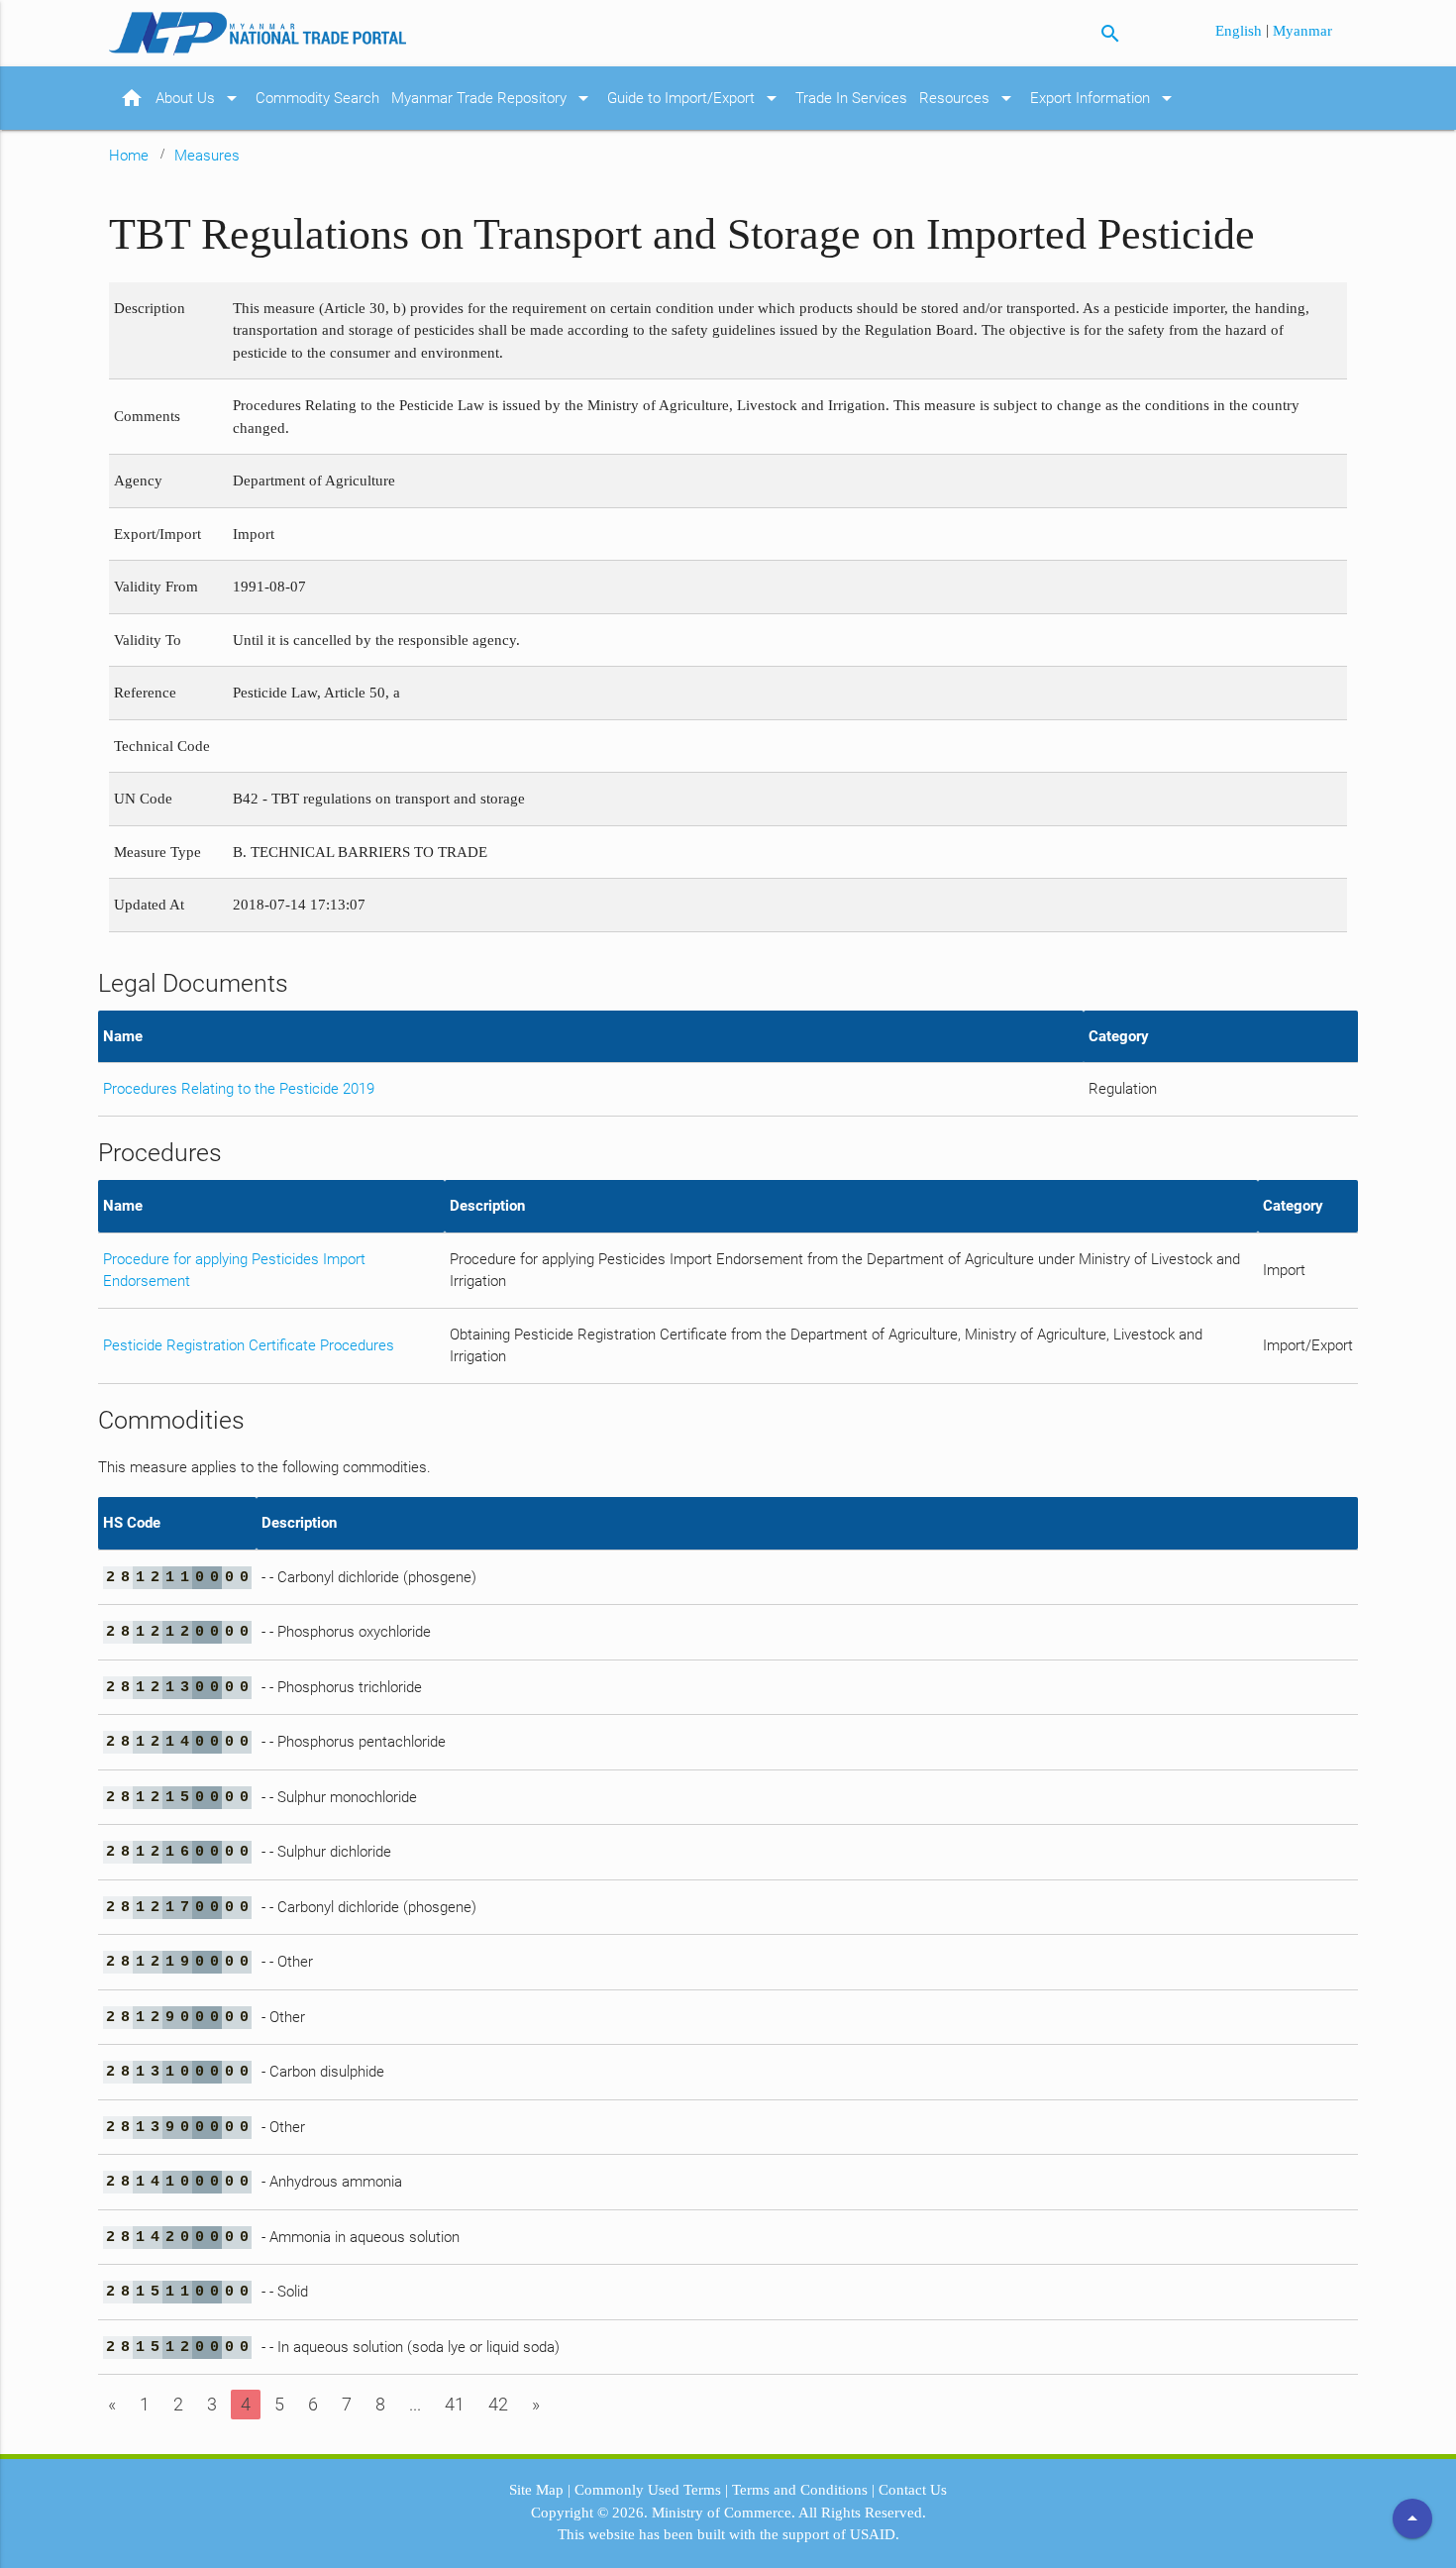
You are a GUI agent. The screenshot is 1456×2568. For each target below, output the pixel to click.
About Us (200, 98)
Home (129, 156)
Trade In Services (851, 98)
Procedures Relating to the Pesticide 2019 (239, 1089)
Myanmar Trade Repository (493, 98)
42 (498, 2404)
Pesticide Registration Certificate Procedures (249, 1345)
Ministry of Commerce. (724, 2513)
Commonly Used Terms (648, 2490)
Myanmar (1302, 31)
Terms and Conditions (800, 2490)
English (1241, 31)
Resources (969, 98)
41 (455, 2404)
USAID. (875, 2534)
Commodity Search (317, 98)
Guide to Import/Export (695, 98)
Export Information (1104, 98)
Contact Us (913, 2490)
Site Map (536, 2490)
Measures (207, 156)
